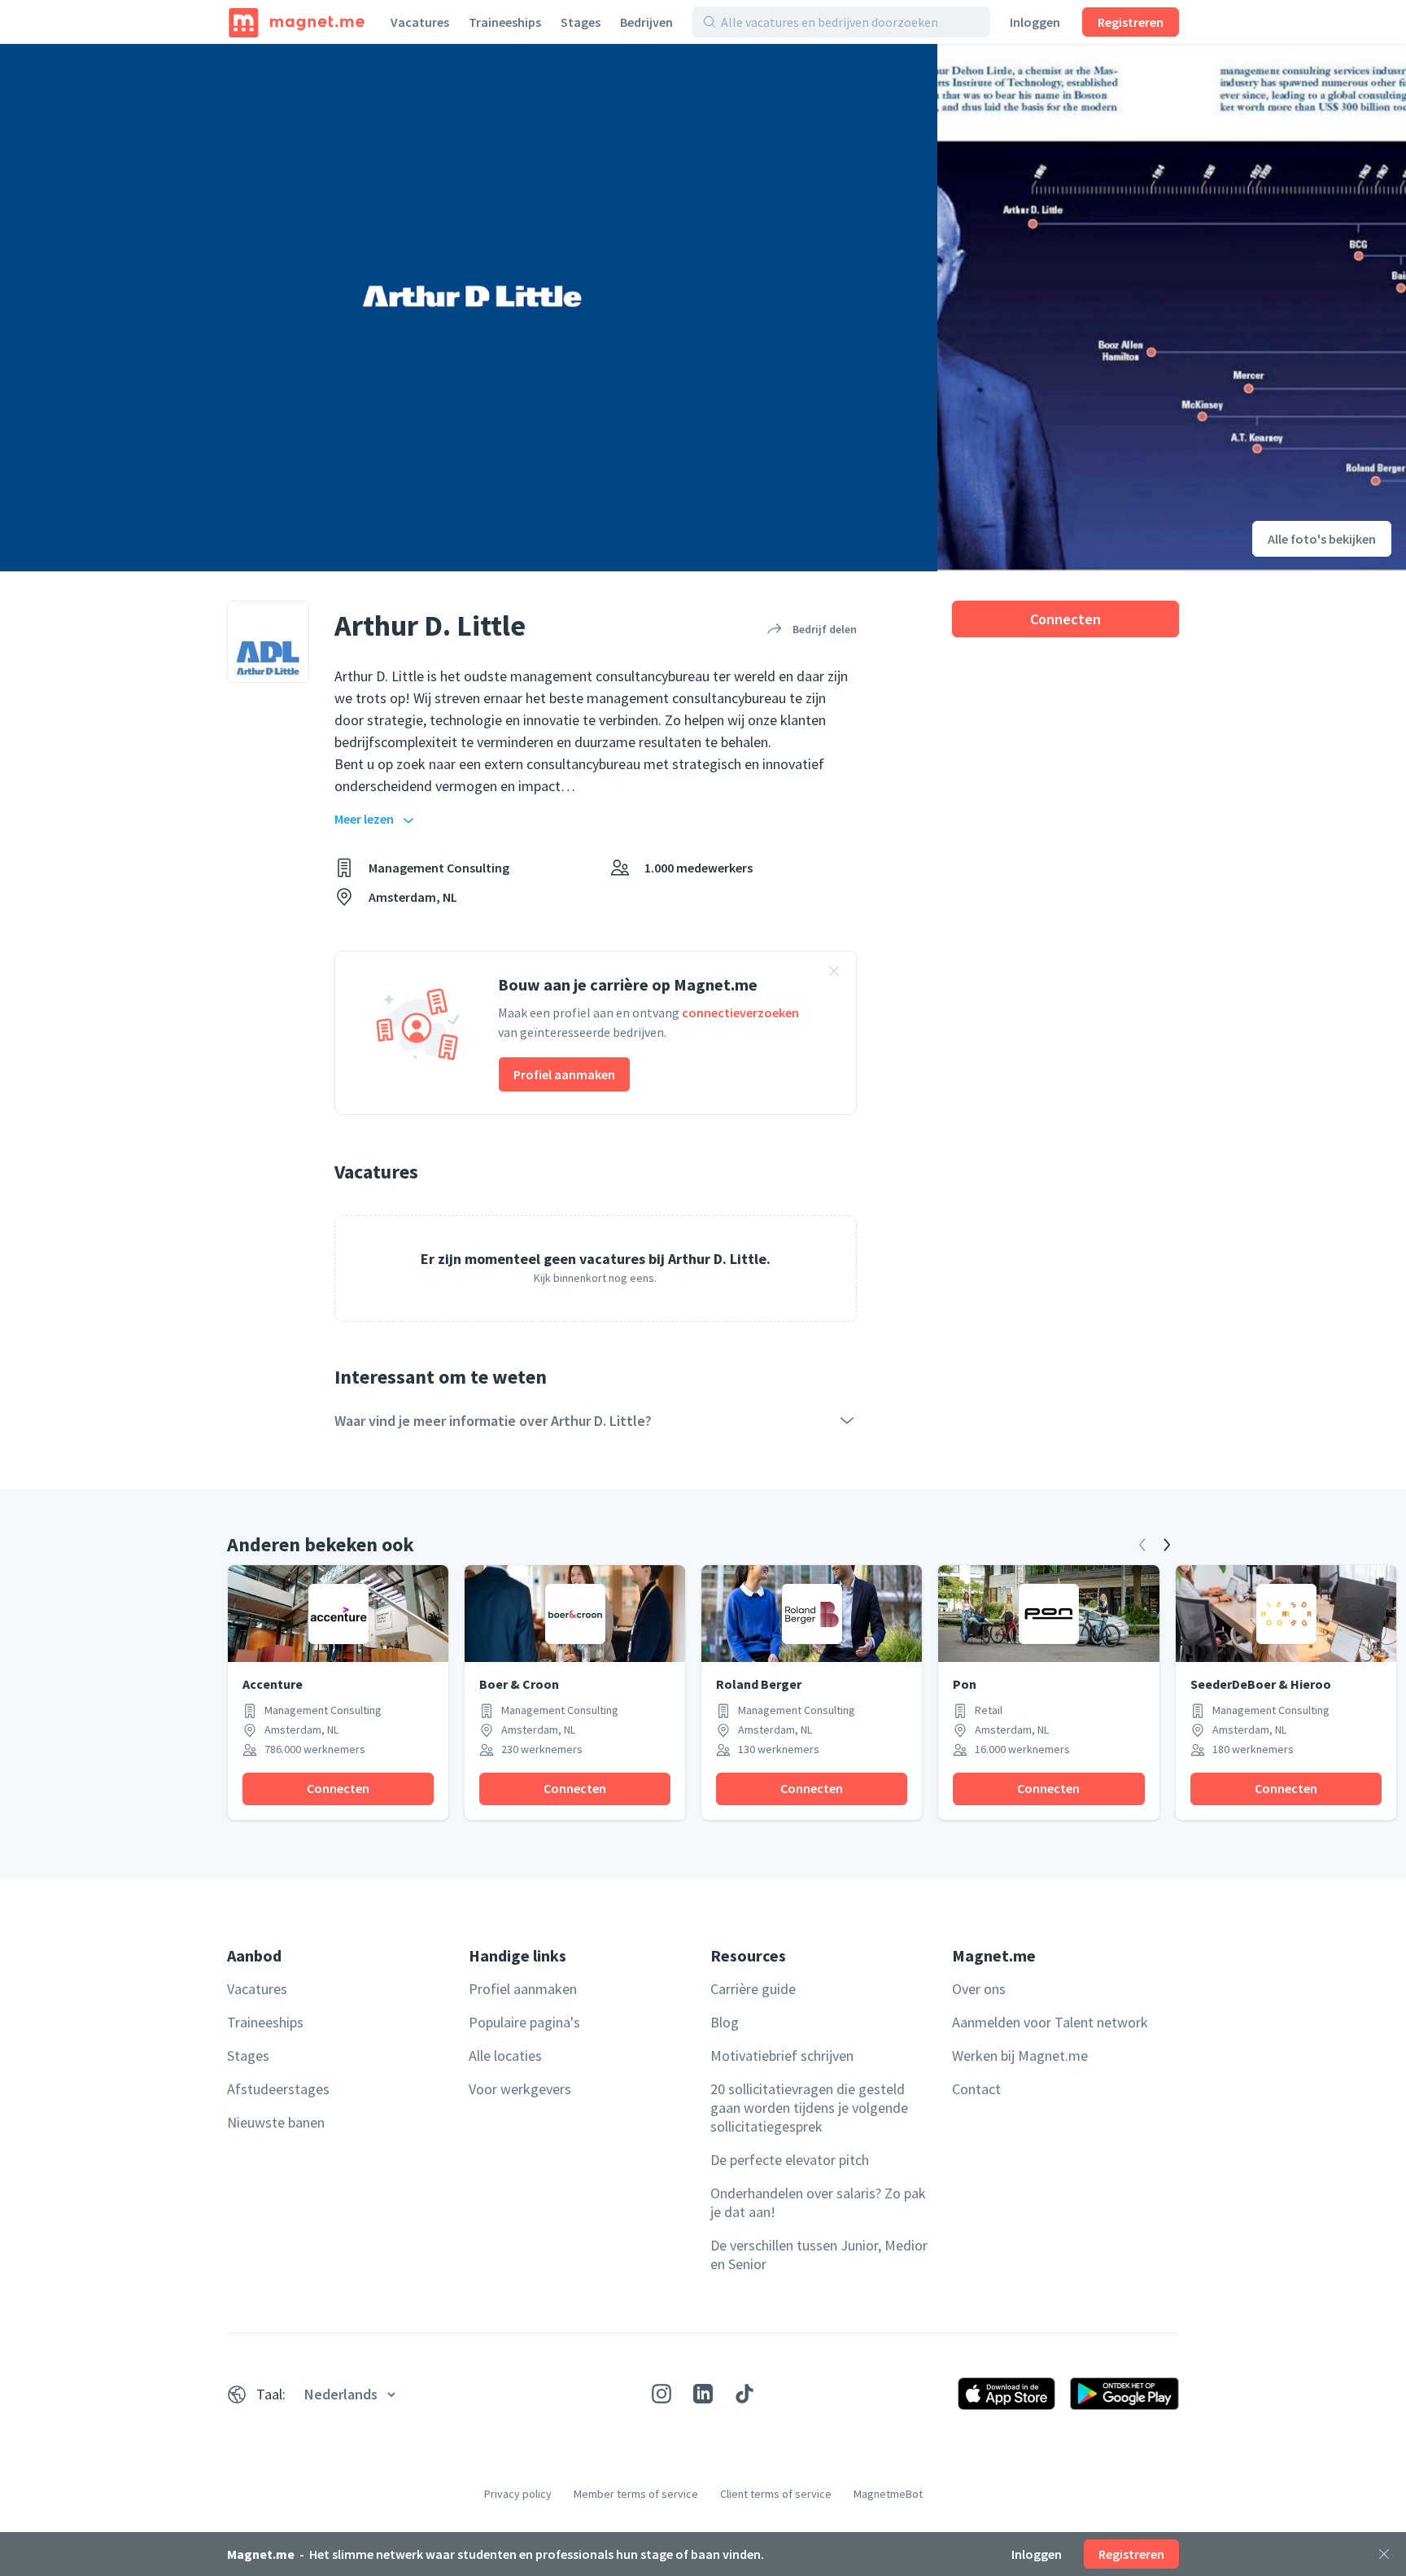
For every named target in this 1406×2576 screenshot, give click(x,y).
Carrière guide (753, 1989)
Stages (581, 22)
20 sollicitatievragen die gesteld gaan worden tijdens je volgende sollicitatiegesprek (809, 2108)
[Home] (297, 22)
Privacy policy (518, 2494)
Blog (725, 2022)
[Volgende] (1167, 1545)
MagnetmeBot (888, 2494)
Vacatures (420, 22)
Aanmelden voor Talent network (1050, 2022)
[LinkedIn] (703, 2394)
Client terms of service (776, 2494)
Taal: (271, 2394)
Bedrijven (646, 22)
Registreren (1131, 22)
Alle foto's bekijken (1322, 539)
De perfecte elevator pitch (790, 2160)
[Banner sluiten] (834, 973)
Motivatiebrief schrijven (782, 2056)
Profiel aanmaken (564, 1074)
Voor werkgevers (520, 2089)
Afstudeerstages (278, 2089)
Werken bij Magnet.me (1020, 2056)
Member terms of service (636, 2494)
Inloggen (1035, 22)
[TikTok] (744, 2394)
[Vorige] (1142, 1545)
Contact (976, 2089)
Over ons (979, 1989)
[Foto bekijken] (469, 308)
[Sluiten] (1384, 2554)
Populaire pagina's (524, 2022)
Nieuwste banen (276, 2122)
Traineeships (505, 22)
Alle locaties (505, 2056)
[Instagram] (662, 2394)
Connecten (1065, 619)
